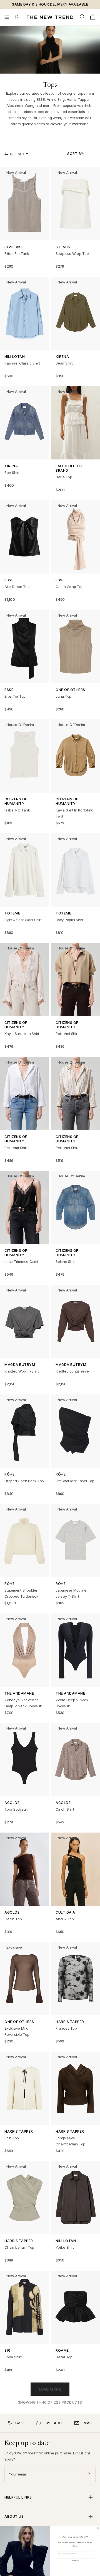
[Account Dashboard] (17, 17)
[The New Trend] (50, 17)
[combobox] (83, 17)
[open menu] (7, 17)
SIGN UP (75, 2561)
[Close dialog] (98, 2528)
